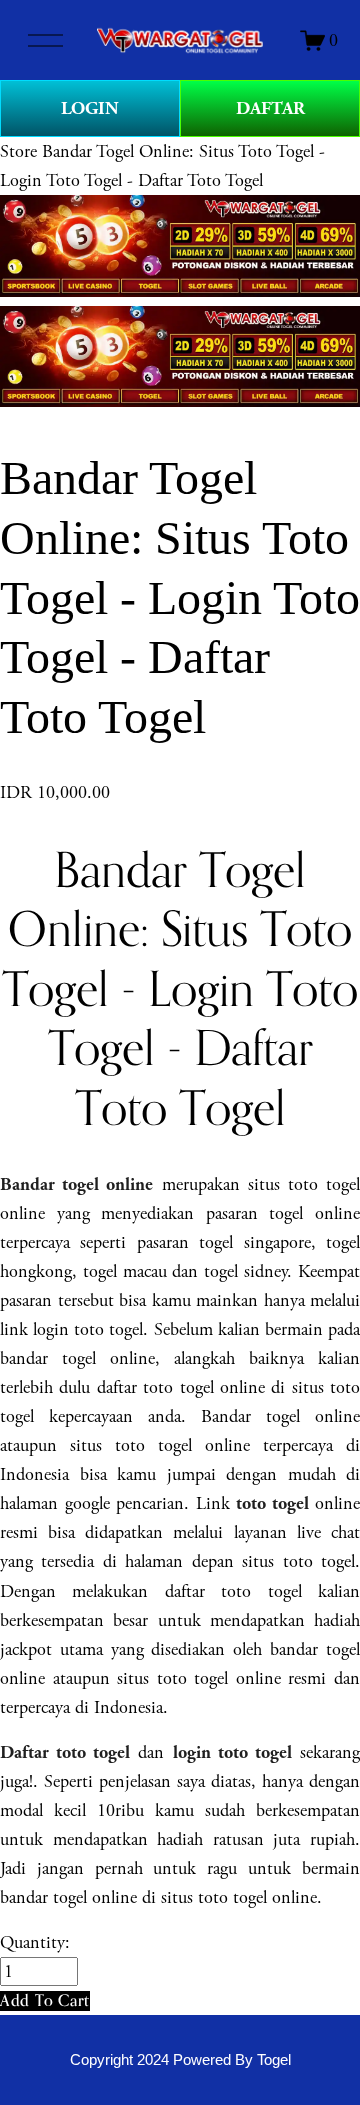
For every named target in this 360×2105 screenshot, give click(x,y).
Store (18, 151)
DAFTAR (270, 108)
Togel (274, 2060)
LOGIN (90, 108)
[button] (45, 2000)
